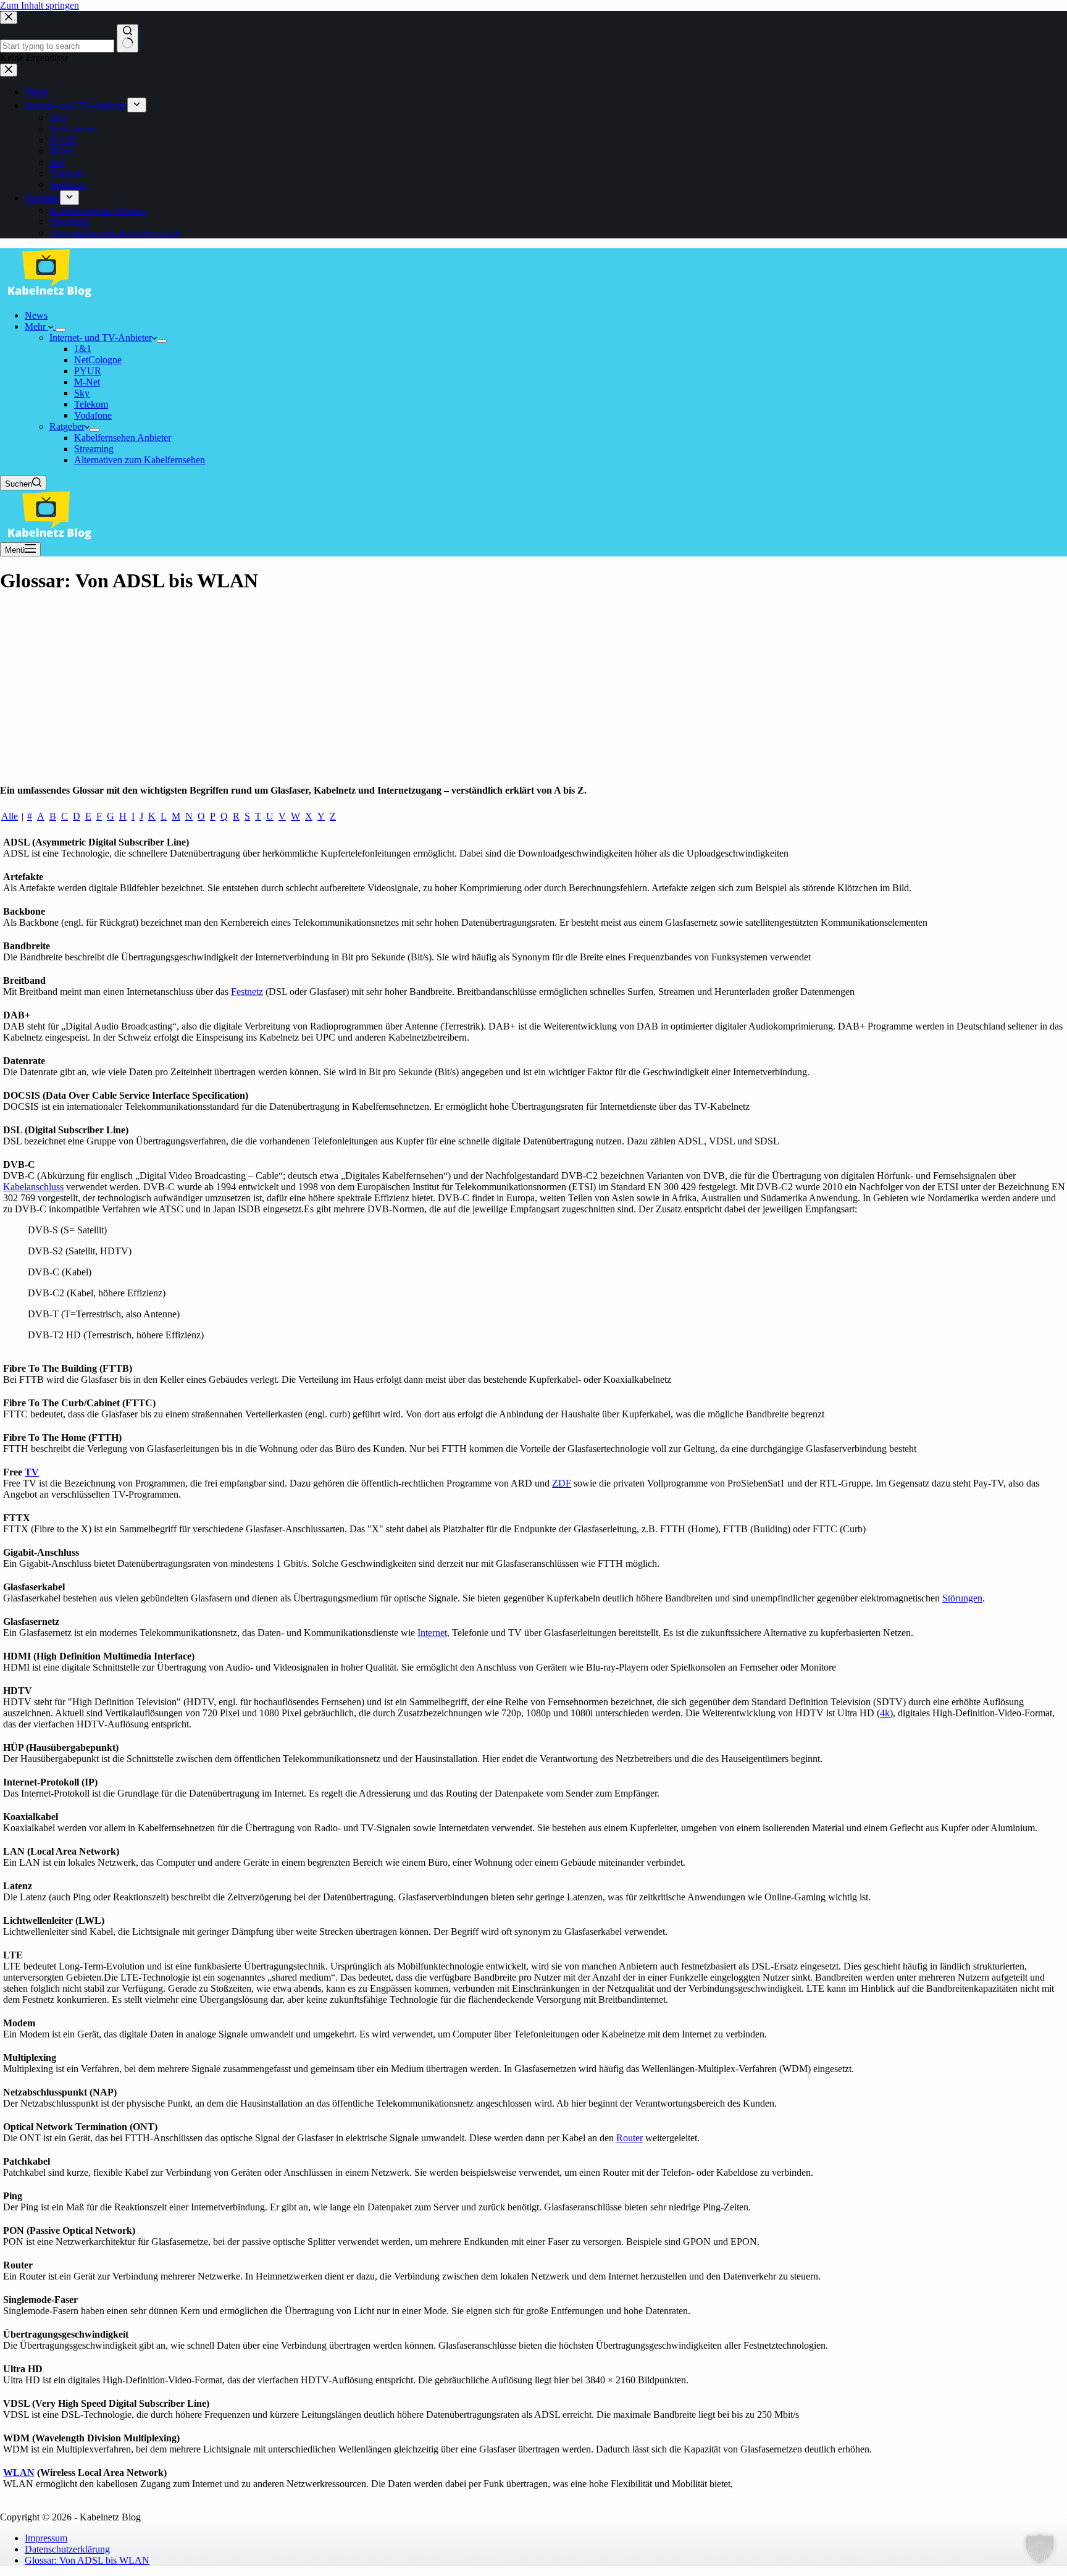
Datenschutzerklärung (67, 2549)
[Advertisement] (533, 692)
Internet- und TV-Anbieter (101, 338)
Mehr (36, 326)
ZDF (562, 1483)
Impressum (46, 2538)
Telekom (91, 404)
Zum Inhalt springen (40, 5)
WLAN (19, 2473)
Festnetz (247, 992)
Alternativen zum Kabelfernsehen (140, 460)
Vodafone (93, 415)
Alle (10, 816)
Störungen (962, 1598)
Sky (82, 393)
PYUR (88, 371)
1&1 (83, 349)
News (36, 315)
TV (32, 1472)
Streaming (94, 449)
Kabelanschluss (33, 1187)
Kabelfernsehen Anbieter (123, 438)
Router (630, 2138)
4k (885, 1713)
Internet (432, 1633)
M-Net (87, 382)
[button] (1040, 2549)
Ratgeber (67, 426)
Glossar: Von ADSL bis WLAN (87, 2560)
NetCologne (98, 360)
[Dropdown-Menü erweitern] (61, 330)
